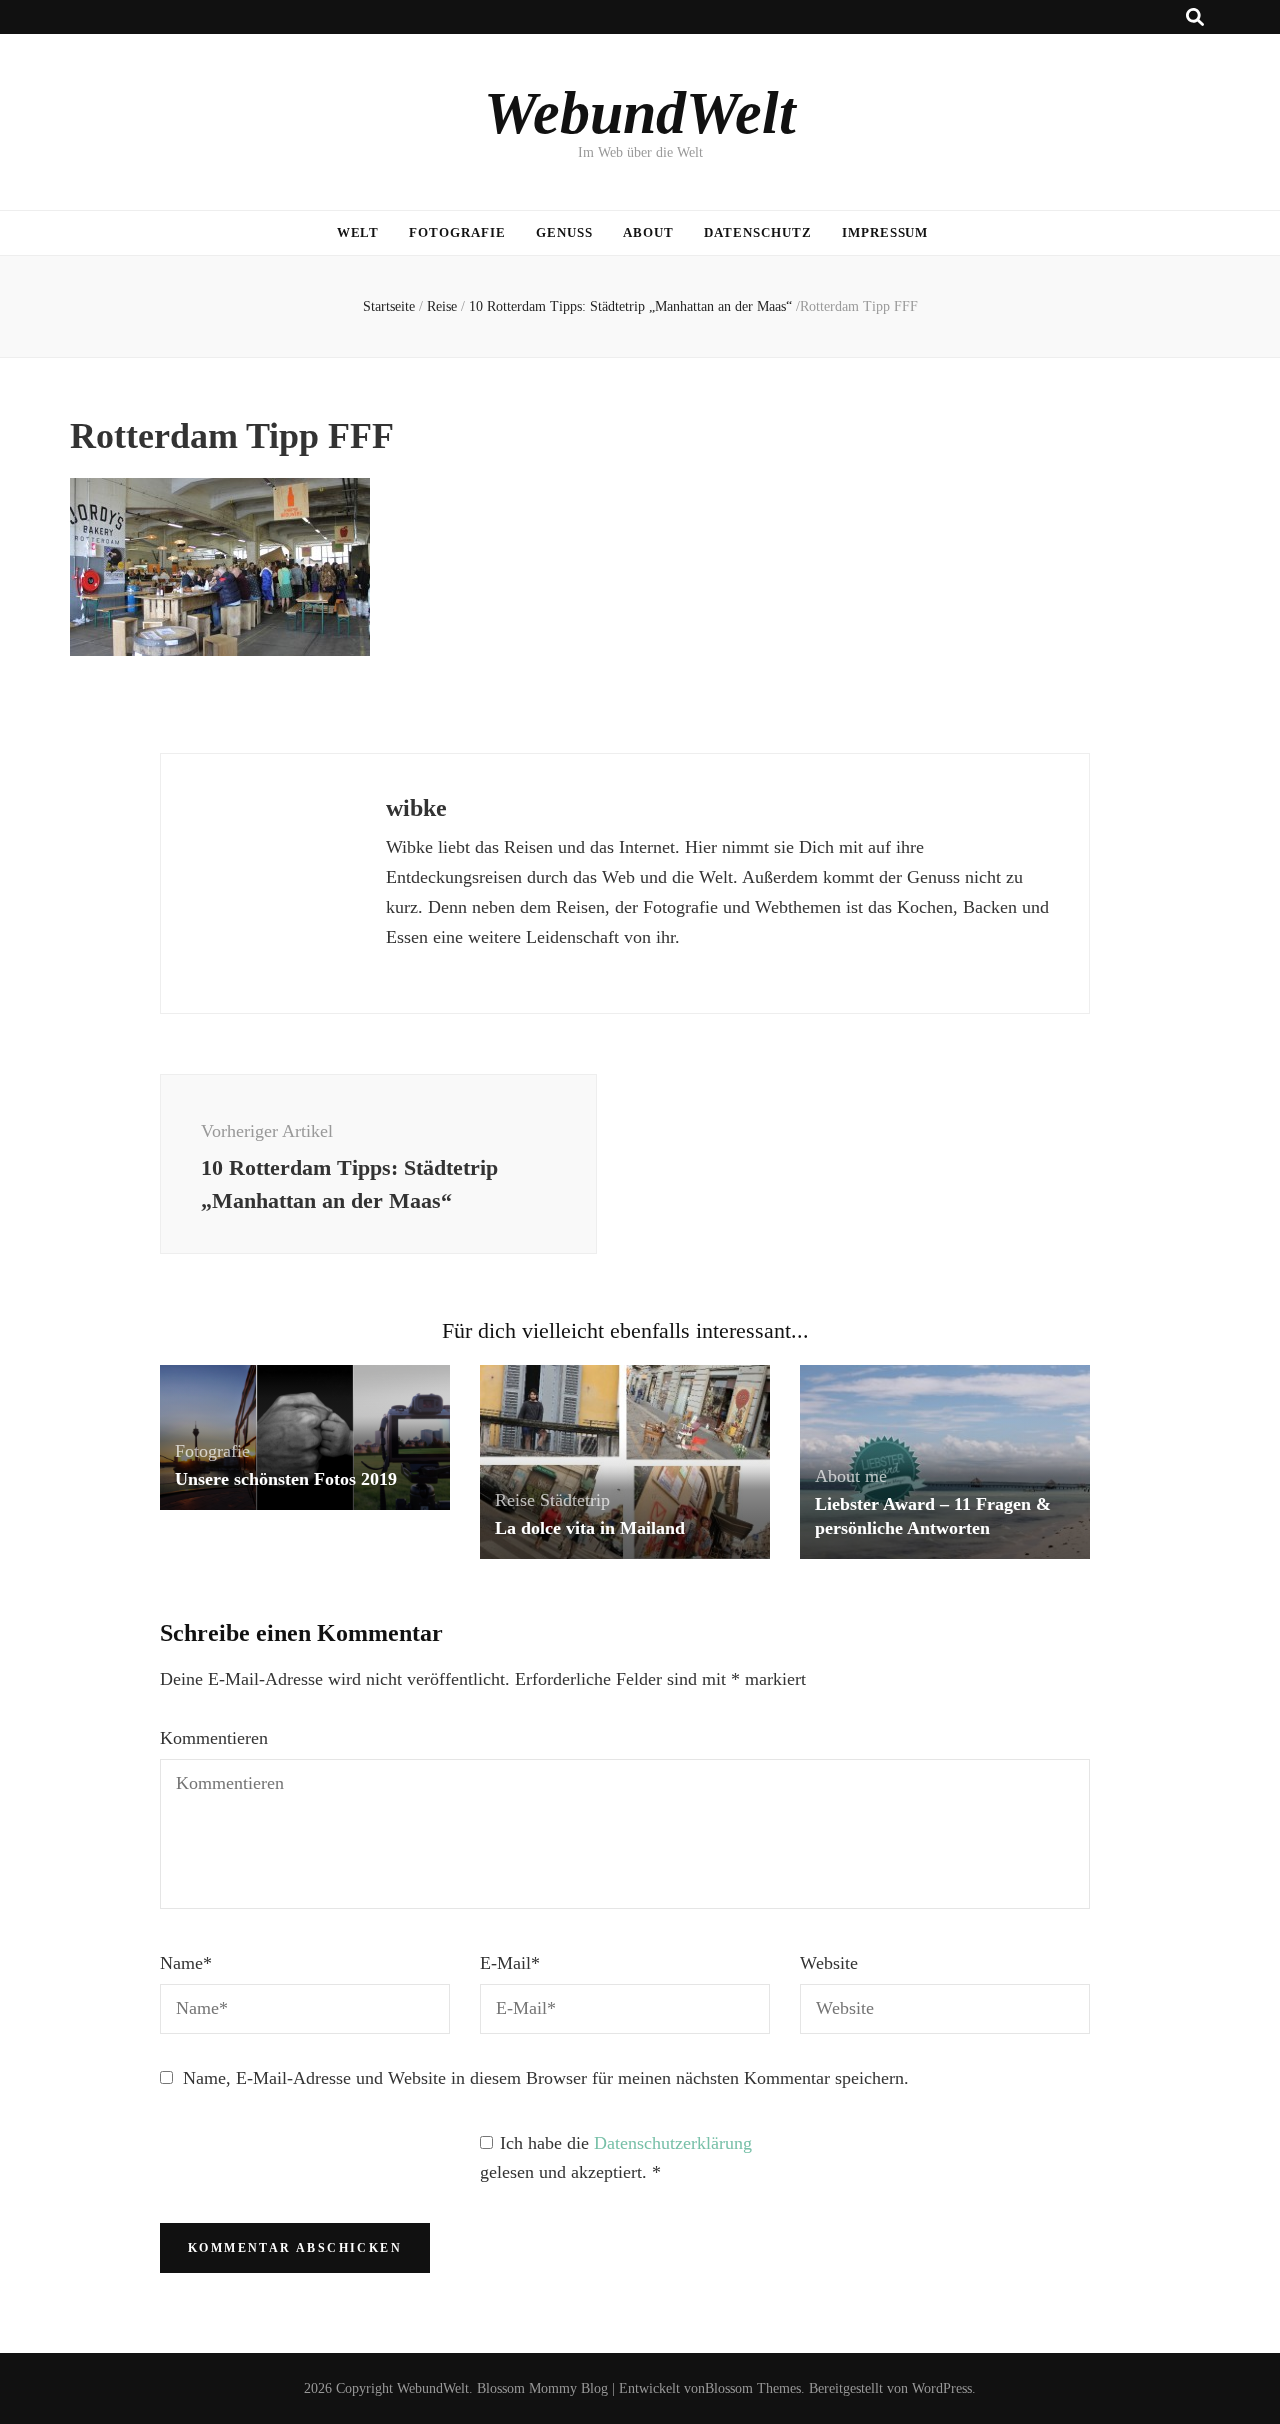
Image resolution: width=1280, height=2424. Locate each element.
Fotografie (457, 232)
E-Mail (510, 1963)
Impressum (885, 232)
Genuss (564, 232)
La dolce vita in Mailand (590, 1528)
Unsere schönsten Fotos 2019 (286, 1479)
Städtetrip (575, 1500)
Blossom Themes (753, 2388)
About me (851, 1476)
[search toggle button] (1195, 17)
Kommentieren (214, 1738)
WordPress (942, 2388)
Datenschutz (758, 232)
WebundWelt (640, 113)
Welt (358, 232)
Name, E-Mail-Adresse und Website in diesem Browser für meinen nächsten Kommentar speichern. (546, 2078)
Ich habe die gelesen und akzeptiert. (616, 2158)
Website (829, 1963)
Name (186, 1963)
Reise (442, 306)
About (648, 232)
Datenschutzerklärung (673, 2143)
